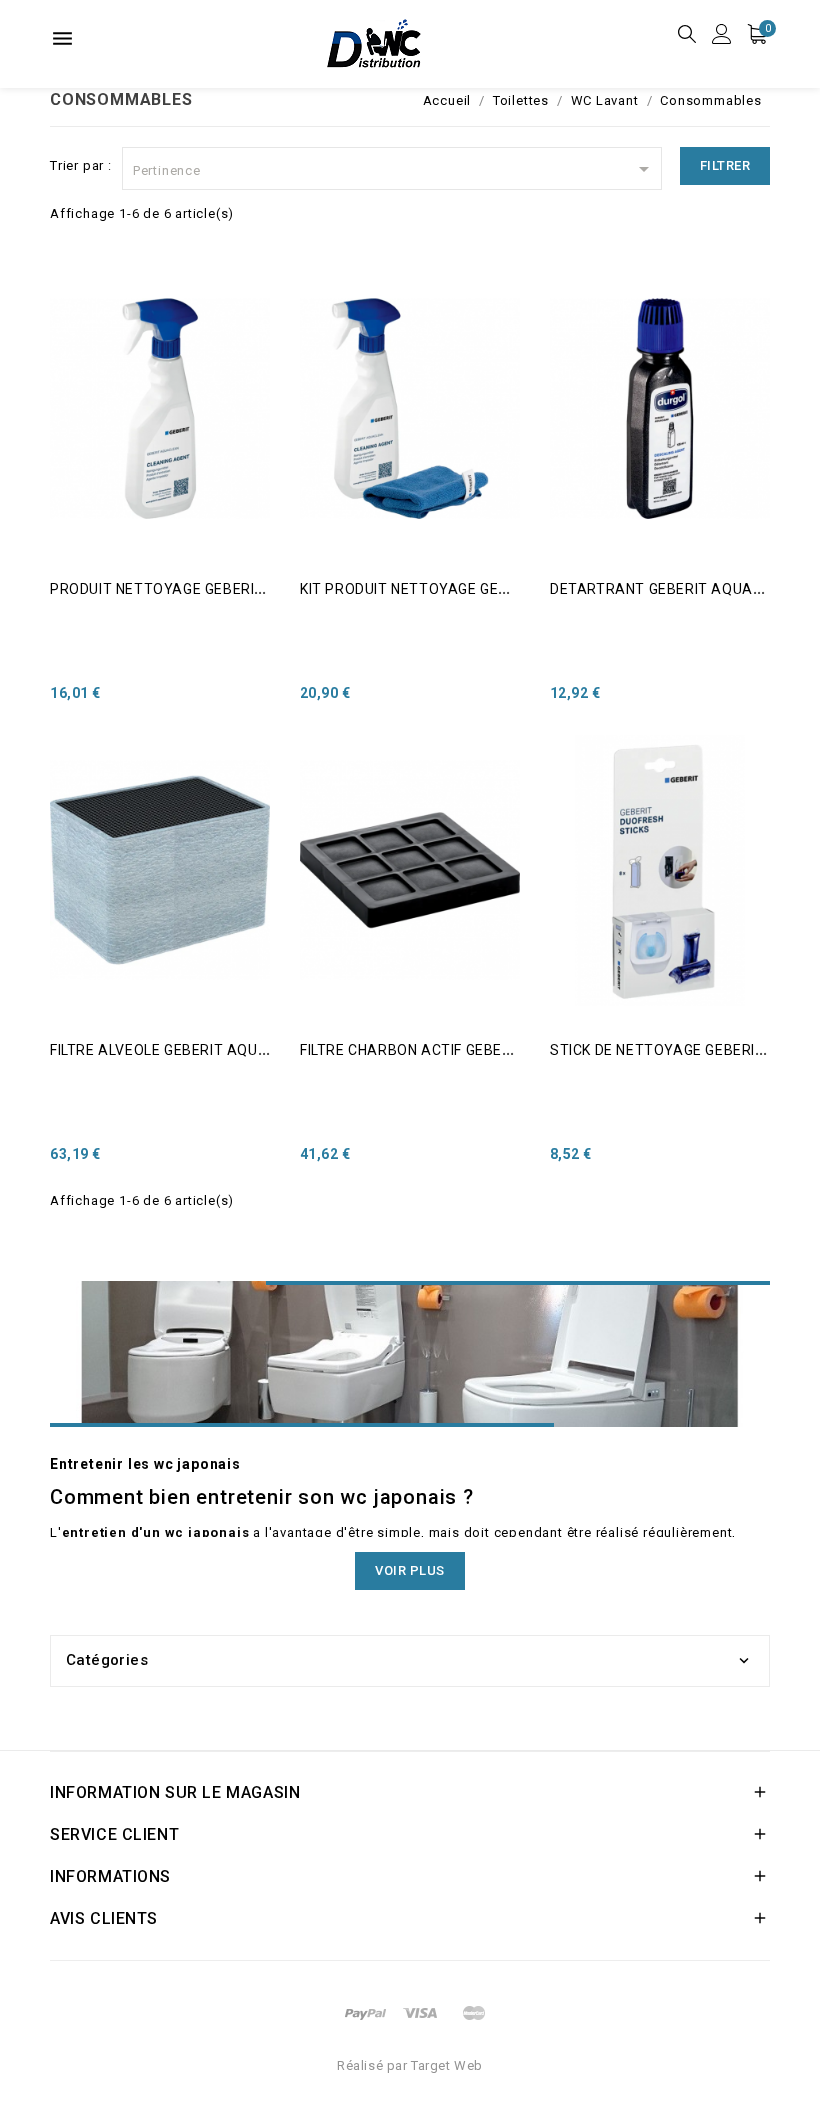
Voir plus (410, 1570)
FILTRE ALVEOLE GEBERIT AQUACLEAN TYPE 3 (208, 1050)
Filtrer (725, 165)
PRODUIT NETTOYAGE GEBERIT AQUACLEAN (202, 589)
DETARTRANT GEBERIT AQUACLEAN (674, 589)
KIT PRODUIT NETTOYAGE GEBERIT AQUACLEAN (465, 589)
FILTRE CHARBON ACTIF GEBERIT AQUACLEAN (458, 1050)
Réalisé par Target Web (410, 2065)
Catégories (107, 1660)
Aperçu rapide (77, 313)
